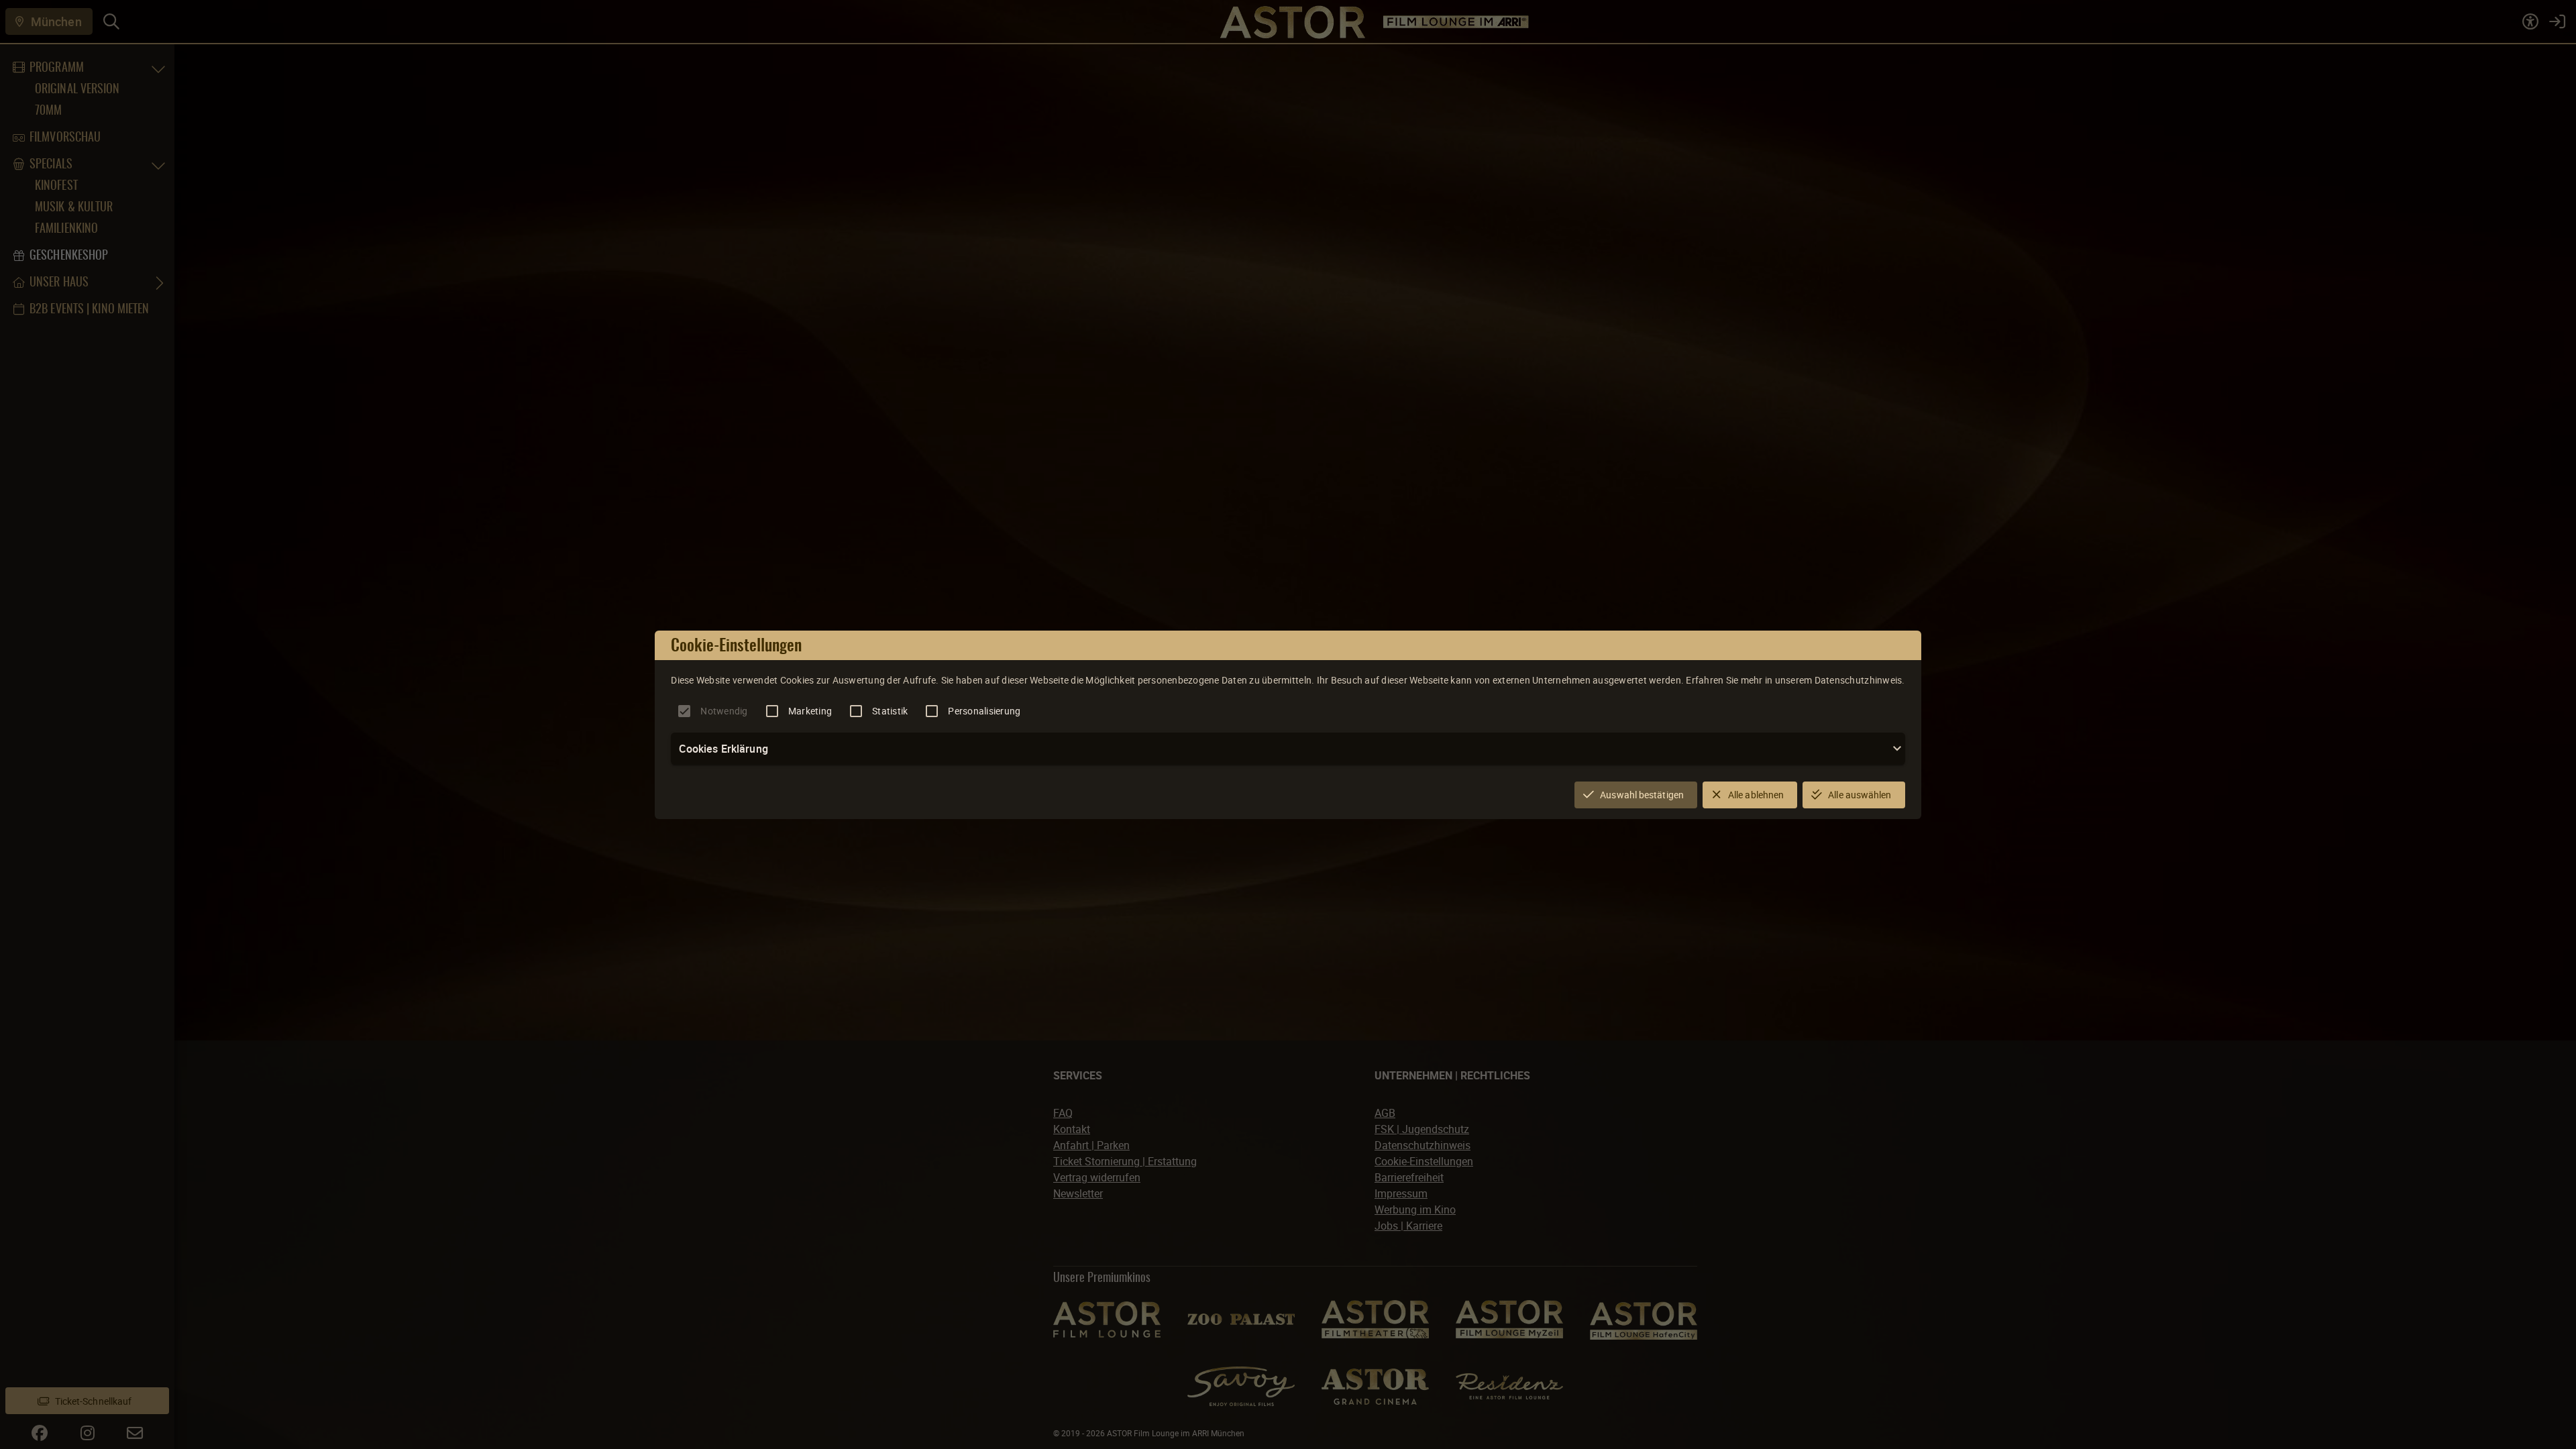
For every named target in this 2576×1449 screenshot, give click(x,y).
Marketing (810, 711)
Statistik (890, 711)
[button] (1288, 749)
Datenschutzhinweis (1859, 680)
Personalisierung (984, 711)
